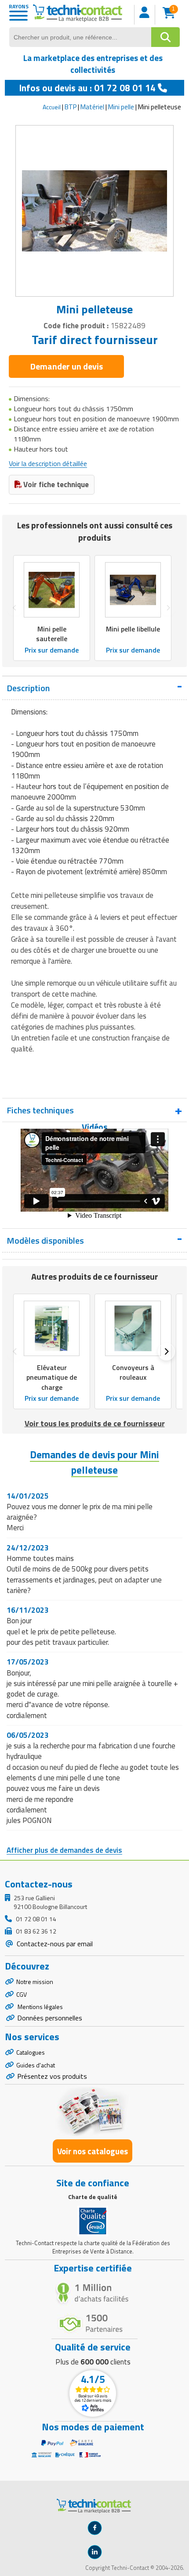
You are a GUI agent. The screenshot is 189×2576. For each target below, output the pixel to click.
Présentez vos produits (52, 2076)
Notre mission (35, 1982)
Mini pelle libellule (133, 629)
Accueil (52, 107)
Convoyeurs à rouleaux (133, 1373)
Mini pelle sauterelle (52, 634)
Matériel (92, 107)
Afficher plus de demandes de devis (64, 1850)
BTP (71, 107)
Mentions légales (40, 2007)
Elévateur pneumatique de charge (52, 1378)
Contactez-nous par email (54, 1944)
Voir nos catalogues (93, 2151)
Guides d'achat (36, 2065)
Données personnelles (50, 2018)
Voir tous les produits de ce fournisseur (95, 1423)
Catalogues (31, 2052)
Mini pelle (121, 107)
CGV (22, 1994)
